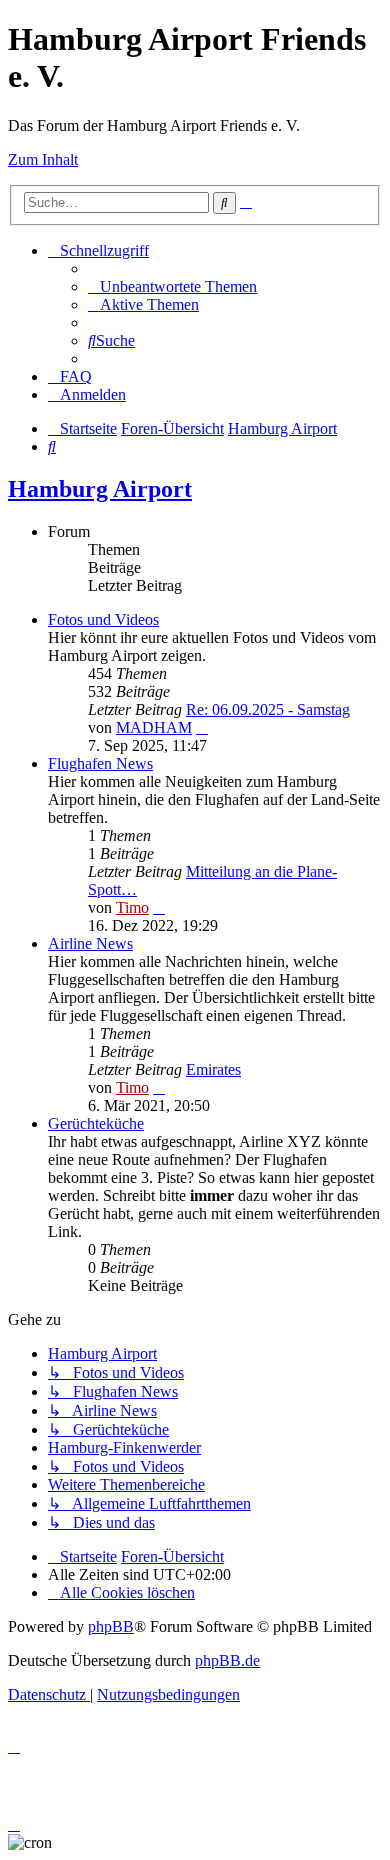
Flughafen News (100, 763)
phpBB (111, 1626)
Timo (132, 907)
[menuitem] (172, 286)
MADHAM (154, 727)
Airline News (90, 943)
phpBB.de (227, 1660)
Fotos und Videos (103, 619)
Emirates (213, 1069)
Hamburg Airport (100, 489)
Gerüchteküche (96, 1123)
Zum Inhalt (43, 159)
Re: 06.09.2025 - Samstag (268, 709)
